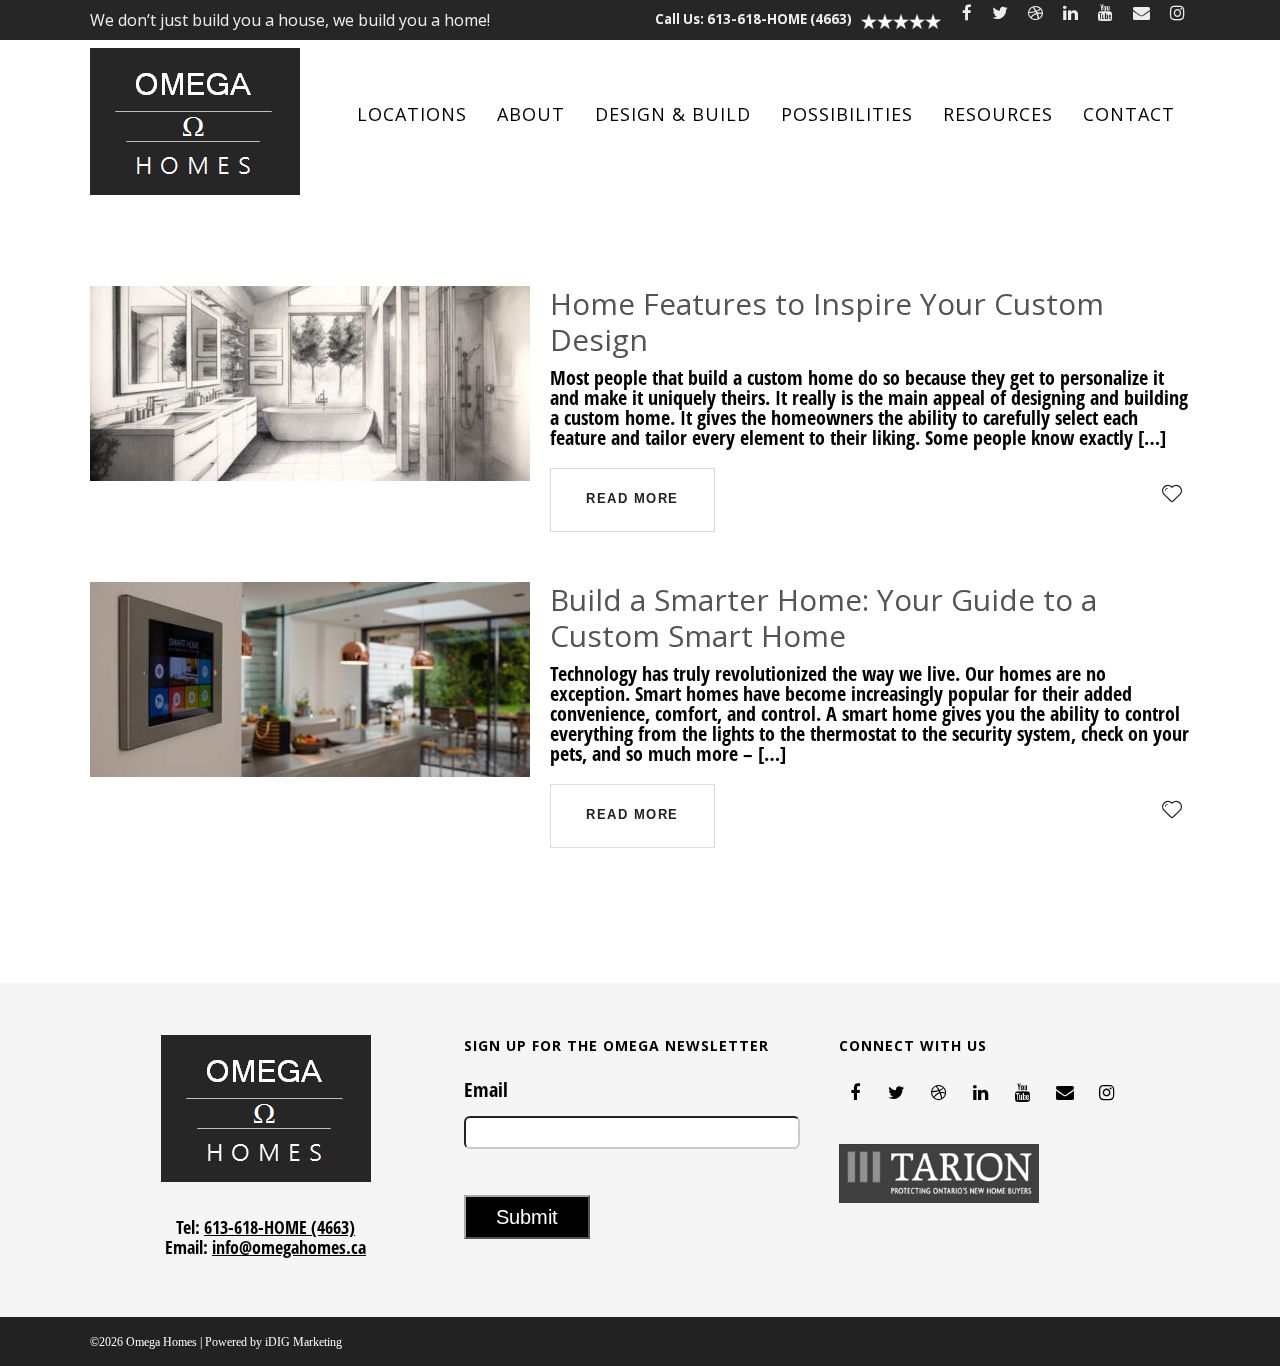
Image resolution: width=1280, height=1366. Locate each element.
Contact (1129, 114)
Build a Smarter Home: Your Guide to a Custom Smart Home (823, 617)
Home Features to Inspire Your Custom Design (827, 321)
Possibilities (847, 114)
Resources (998, 114)
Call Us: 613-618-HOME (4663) (753, 19)
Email (486, 1090)
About (531, 114)
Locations (412, 114)
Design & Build (673, 114)
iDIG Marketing (303, 1342)
